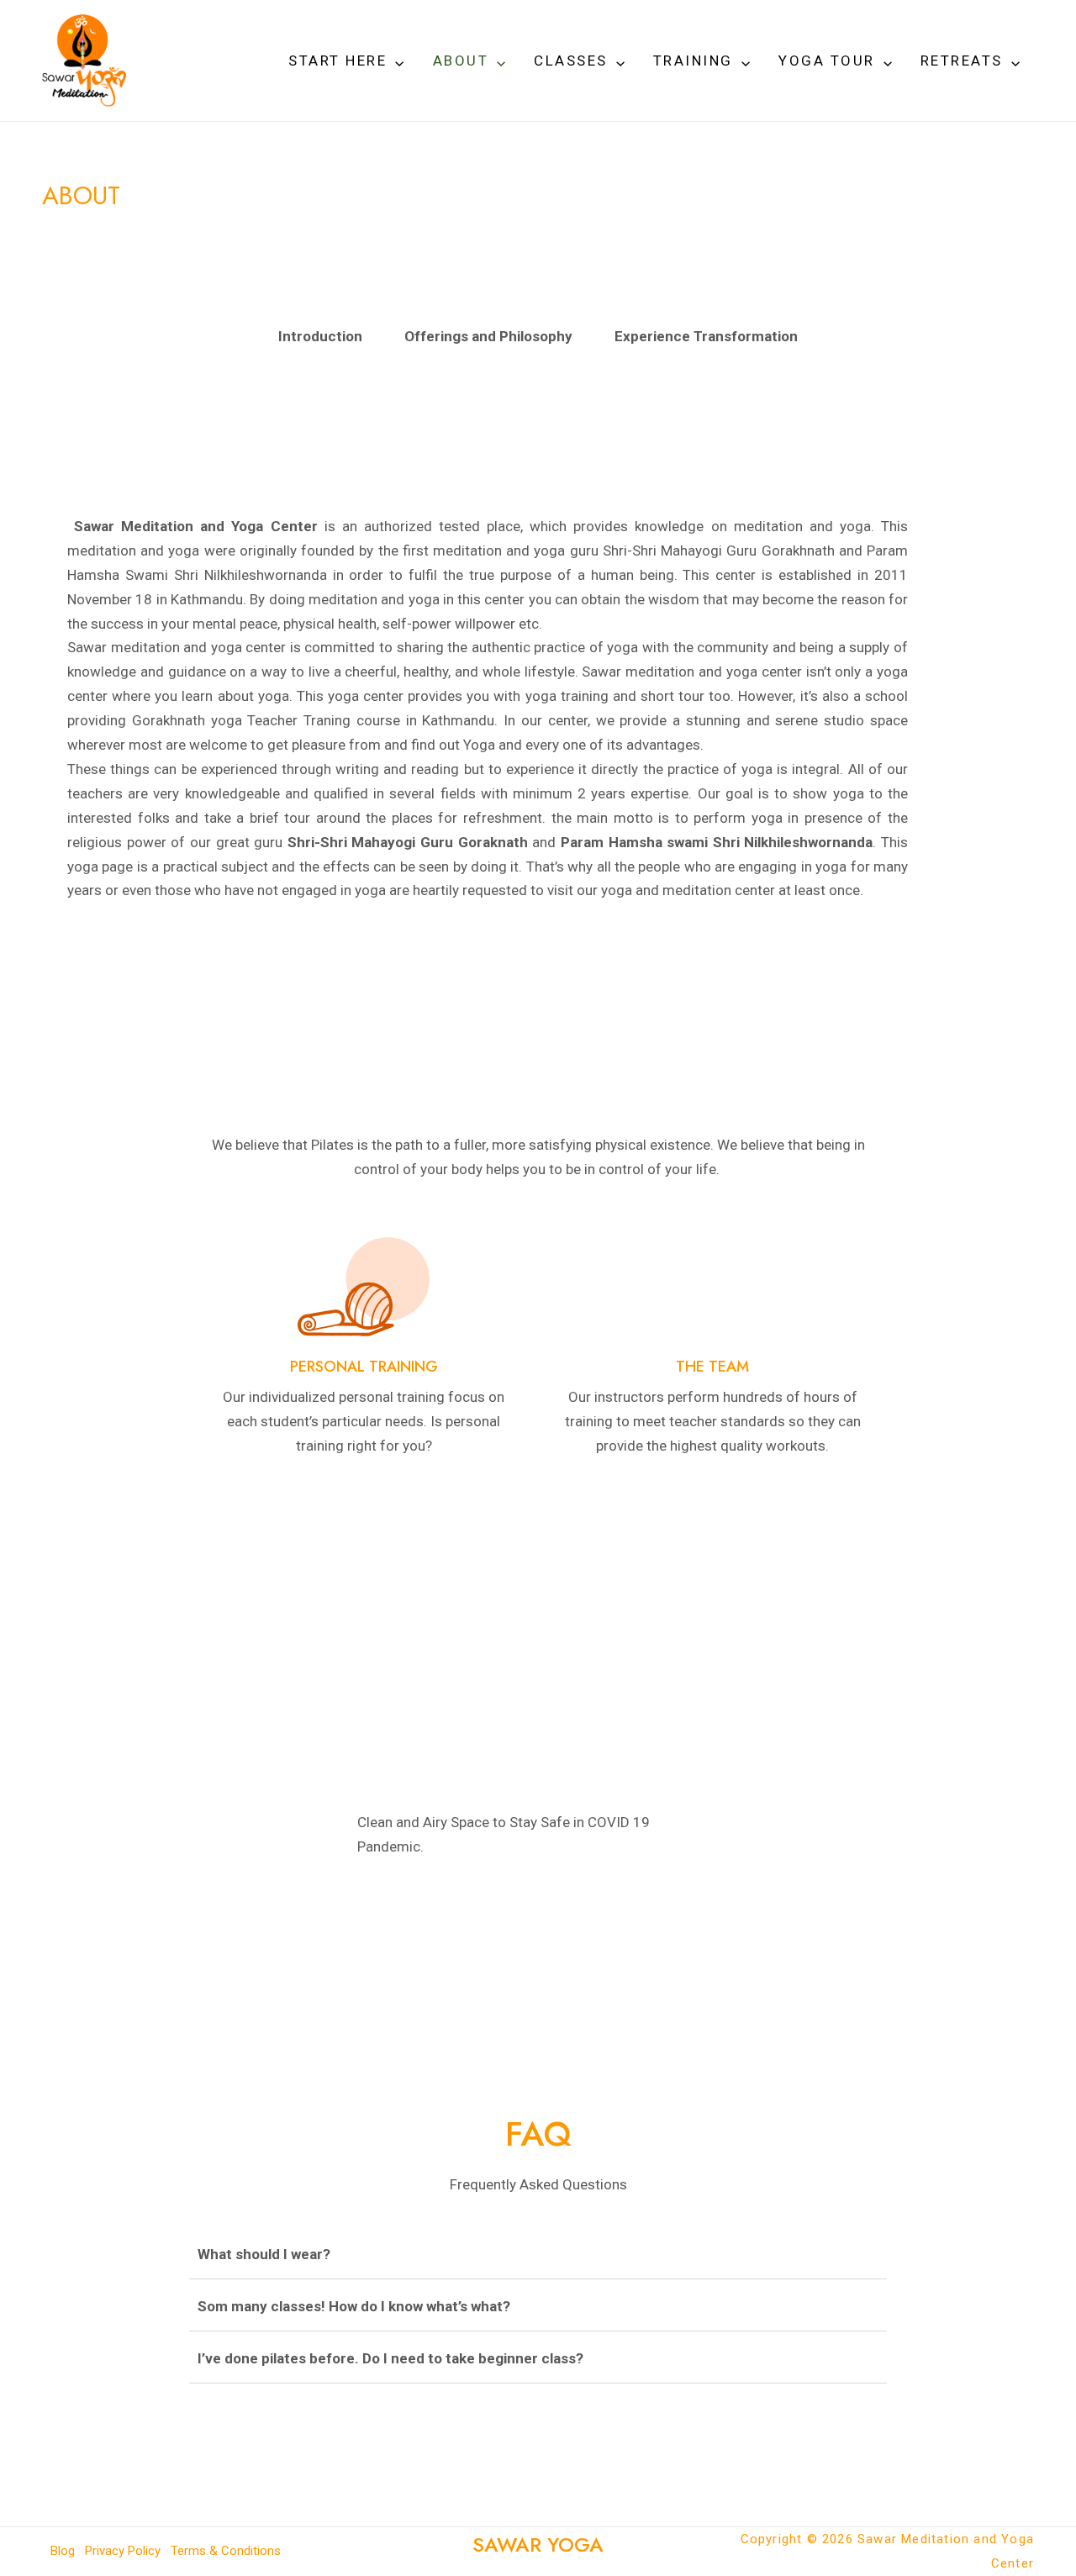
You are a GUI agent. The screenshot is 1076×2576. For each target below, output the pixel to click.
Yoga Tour (827, 61)
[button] (395, 61)
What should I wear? (264, 2254)
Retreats (962, 61)
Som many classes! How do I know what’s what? (354, 2306)
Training (693, 61)
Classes (571, 61)
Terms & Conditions (226, 2551)
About (461, 61)
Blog (63, 2551)
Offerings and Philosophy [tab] (488, 336)
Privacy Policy (123, 2551)
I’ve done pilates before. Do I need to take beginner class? (390, 2358)
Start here (338, 61)
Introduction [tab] (320, 336)
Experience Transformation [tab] (706, 336)
